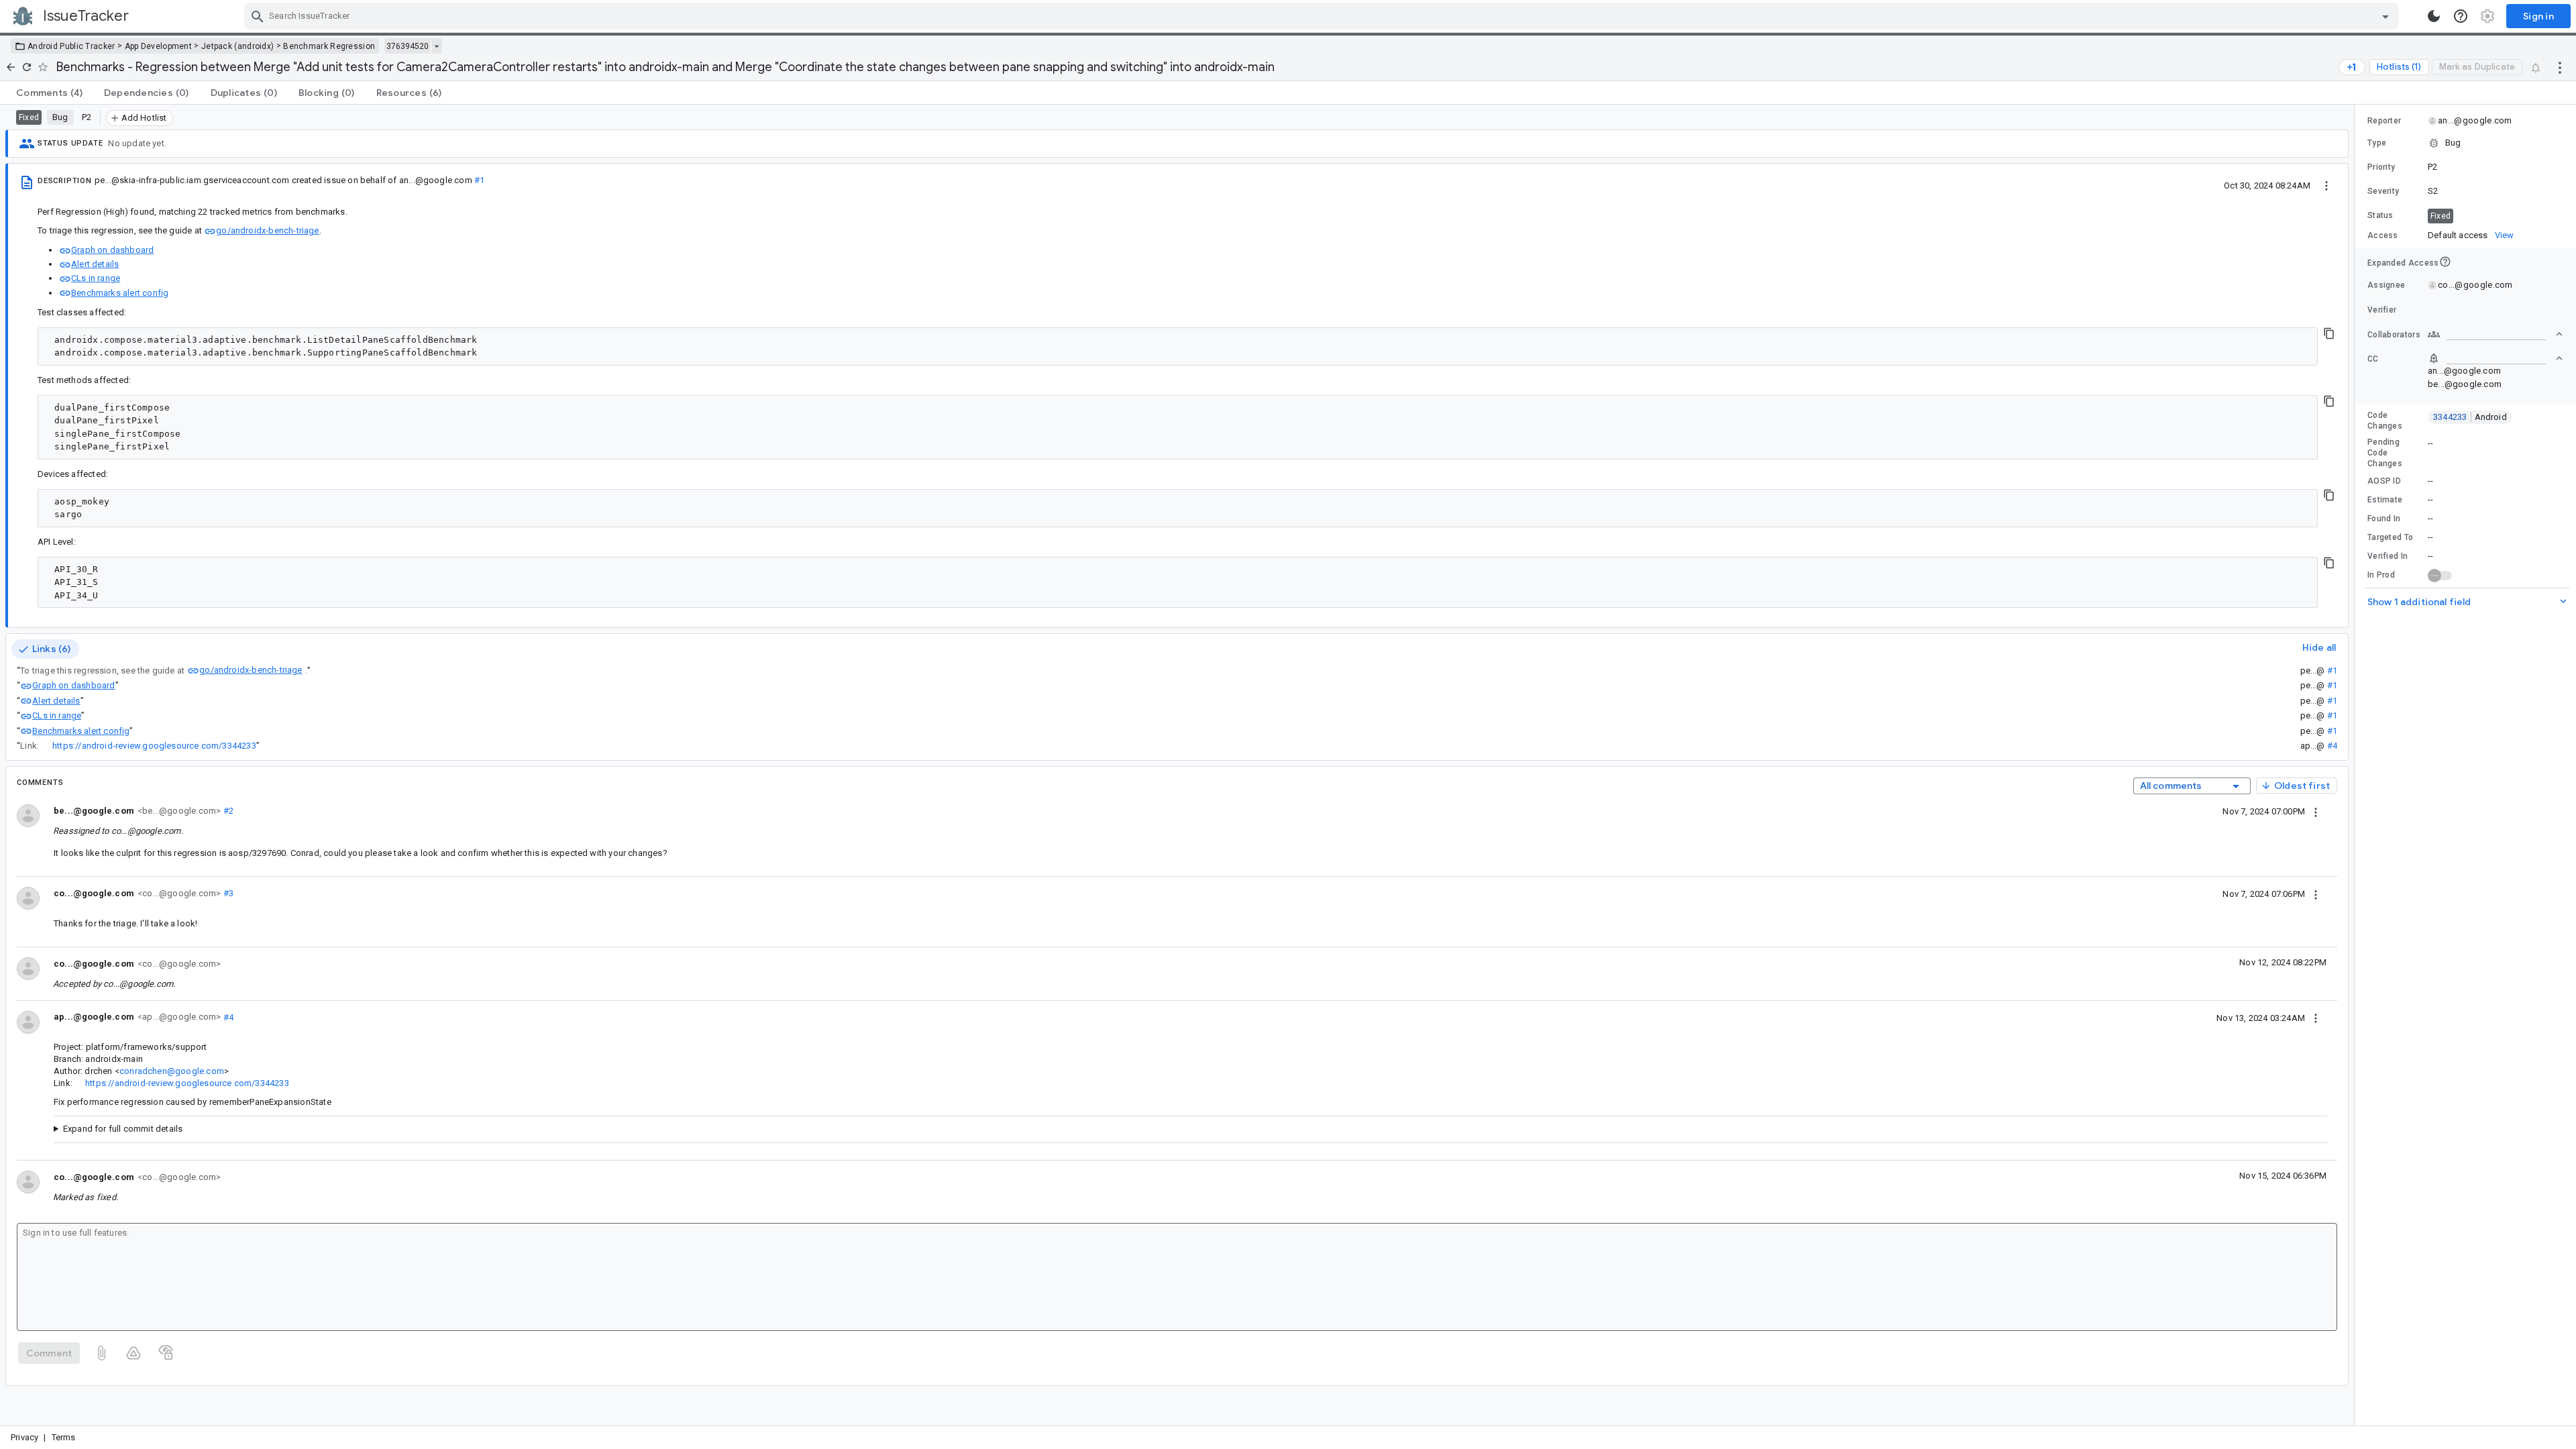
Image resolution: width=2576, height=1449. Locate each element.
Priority (2381, 167)
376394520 (408, 46)
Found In (2384, 519)
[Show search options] (2385, 16)
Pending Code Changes (2385, 453)
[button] (2465, 143)
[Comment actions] (2316, 811)
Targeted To (2390, 537)
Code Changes (2385, 421)
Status (2380, 215)
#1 (479, 180)
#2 (227, 811)
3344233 (2470, 417)
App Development (159, 46)
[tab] (49, 93)
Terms (64, 1437)
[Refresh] (27, 67)
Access (2383, 235)
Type (2377, 143)
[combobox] (1323, 16)
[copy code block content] (2329, 333)
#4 (2332, 746)
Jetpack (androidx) (237, 46)
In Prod (2381, 575)
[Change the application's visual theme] (2434, 16)
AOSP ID (2384, 481)
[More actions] (2560, 67)
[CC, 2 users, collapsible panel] (2495, 358)
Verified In (2387, 556)
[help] (2461, 16)
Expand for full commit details (123, 1129)
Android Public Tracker (71, 46)
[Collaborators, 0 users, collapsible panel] (2495, 334)
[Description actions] (2326, 185)
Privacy (24, 1437)
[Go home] (11, 67)
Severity (2383, 191)
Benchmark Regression (329, 46)
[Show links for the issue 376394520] (436, 46)
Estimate (2385, 500)
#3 (227, 893)
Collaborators (2394, 335)
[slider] (2357, 765)
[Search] (258, 16)
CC (2373, 359)
